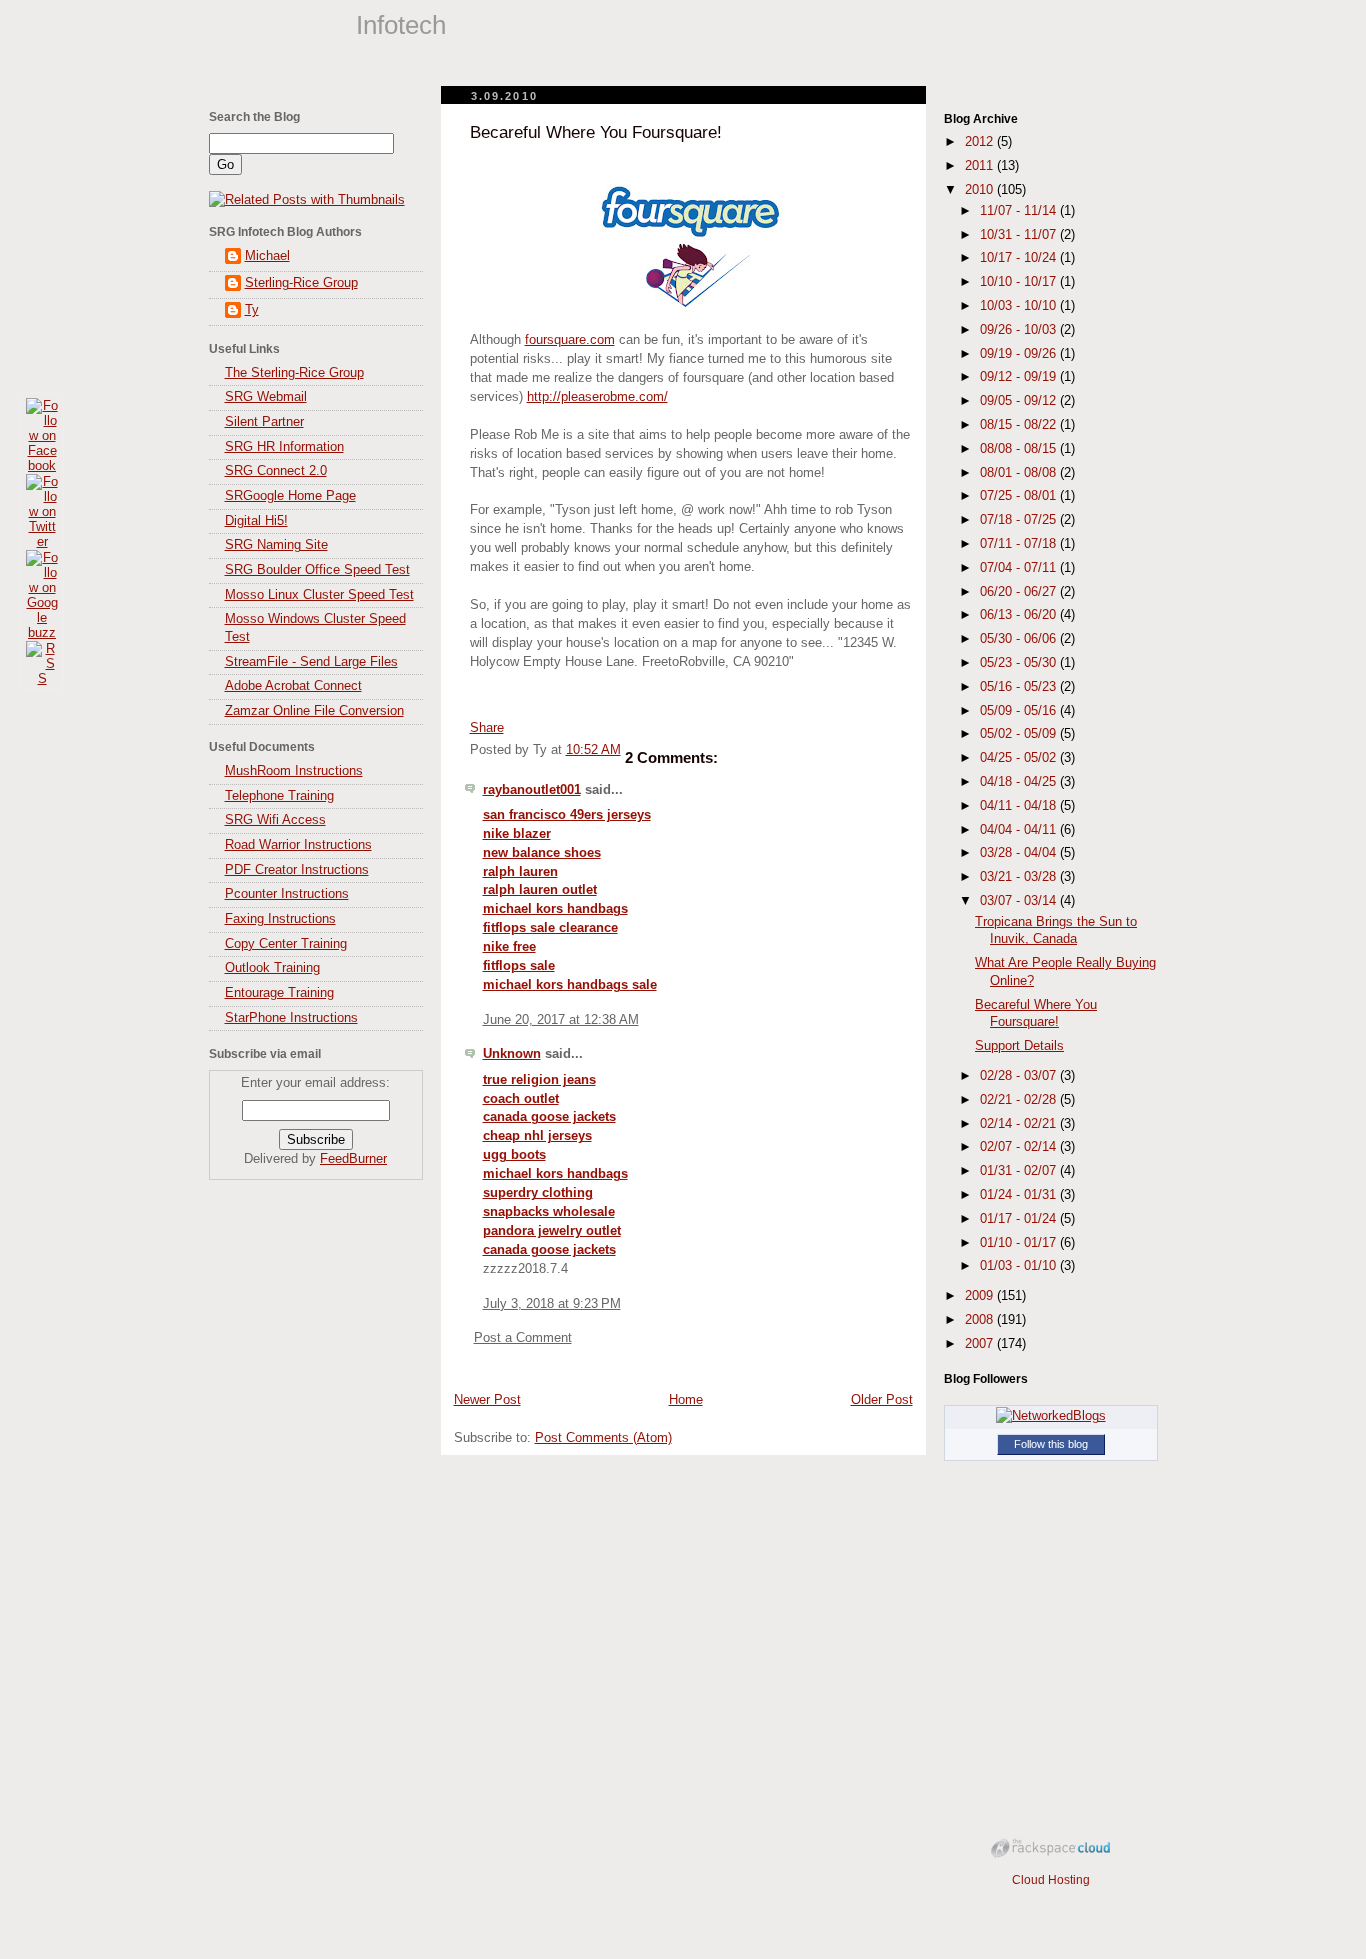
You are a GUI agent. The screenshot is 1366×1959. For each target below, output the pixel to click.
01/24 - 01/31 (1020, 1195)
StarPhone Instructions (291, 1018)
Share (487, 728)
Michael (267, 256)
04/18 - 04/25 (1020, 782)
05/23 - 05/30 (1020, 663)
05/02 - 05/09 (1020, 734)
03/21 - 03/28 (1020, 877)
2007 (981, 1344)
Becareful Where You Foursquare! (596, 132)
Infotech (401, 25)
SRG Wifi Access (275, 820)
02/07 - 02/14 (1020, 1147)
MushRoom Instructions (294, 771)
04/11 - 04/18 (1020, 806)
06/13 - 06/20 (1020, 615)
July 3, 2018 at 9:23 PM (552, 1304)
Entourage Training (279, 993)
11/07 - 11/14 (1020, 211)
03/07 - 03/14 (1020, 901)
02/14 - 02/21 (1020, 1124)
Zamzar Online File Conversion (314, 711)
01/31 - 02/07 (1020, 1171)
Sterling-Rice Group (301, 283)
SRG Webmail (266, 397)
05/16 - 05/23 (1020, 687)
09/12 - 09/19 (1020, 377)
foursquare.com (570, 340)
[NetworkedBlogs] (1051, 1416)
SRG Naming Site (276, 545)
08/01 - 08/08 (1020, 473)
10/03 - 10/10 (1020, 306)
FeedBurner (353, 1159)
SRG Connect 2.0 (276, 471)
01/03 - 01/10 (1020, 1266)
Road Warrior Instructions (298, 845)
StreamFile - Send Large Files (311, 662)
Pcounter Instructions (287, 894)
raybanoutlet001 (532, 790)
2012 (981, 142)
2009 (981, 1296)
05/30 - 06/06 (1020, 639)
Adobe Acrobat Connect (293, 686)
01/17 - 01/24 (1020, 1219)
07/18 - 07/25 (1020, 520)
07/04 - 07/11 (1020, 568)
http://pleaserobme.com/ (597, 397)
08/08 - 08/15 (1020, 449)
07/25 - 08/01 (1020, 496)
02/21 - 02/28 (1020, 1100)
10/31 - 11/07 (1020, 235)
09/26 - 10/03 (1020, 330)
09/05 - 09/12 (1020, 401)
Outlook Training (272, 968)
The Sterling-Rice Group (294, 373)
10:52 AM (593, 750)
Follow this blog (1051, 1444)
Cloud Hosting (1051, 1880)
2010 (981, 190)
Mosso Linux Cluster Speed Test (319, 595)
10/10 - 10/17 (1020, 282)
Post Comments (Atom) (603, 1438)
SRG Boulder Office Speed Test (317, 570)
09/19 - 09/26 (1020, 354)
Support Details (1019, 1046)
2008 (981, 1320)
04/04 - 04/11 (1020, 830)
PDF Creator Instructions (297, 870)
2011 (981, 166)
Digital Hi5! (256, 521)
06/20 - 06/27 (1020, 592)
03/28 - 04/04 (1020, 853)
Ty (252, 310)
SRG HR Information (284, 447)
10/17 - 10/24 (1020, 258)
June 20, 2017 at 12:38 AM (561, 1020)
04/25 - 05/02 (1020, 758)
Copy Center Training (286, 944)
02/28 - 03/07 (1020, 1076)
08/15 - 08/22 (1020, 425)
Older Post (882, 1400)
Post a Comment (523, 1338)
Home (686, 1400)
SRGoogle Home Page (290, 496)
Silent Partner (264, 422)
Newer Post (487, 1400)
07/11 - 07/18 (1020, 544)
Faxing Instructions (280, 919)
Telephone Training (279, 796)
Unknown (512, 1054)
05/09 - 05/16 (1020, 711)
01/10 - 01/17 (1020, 1243)
